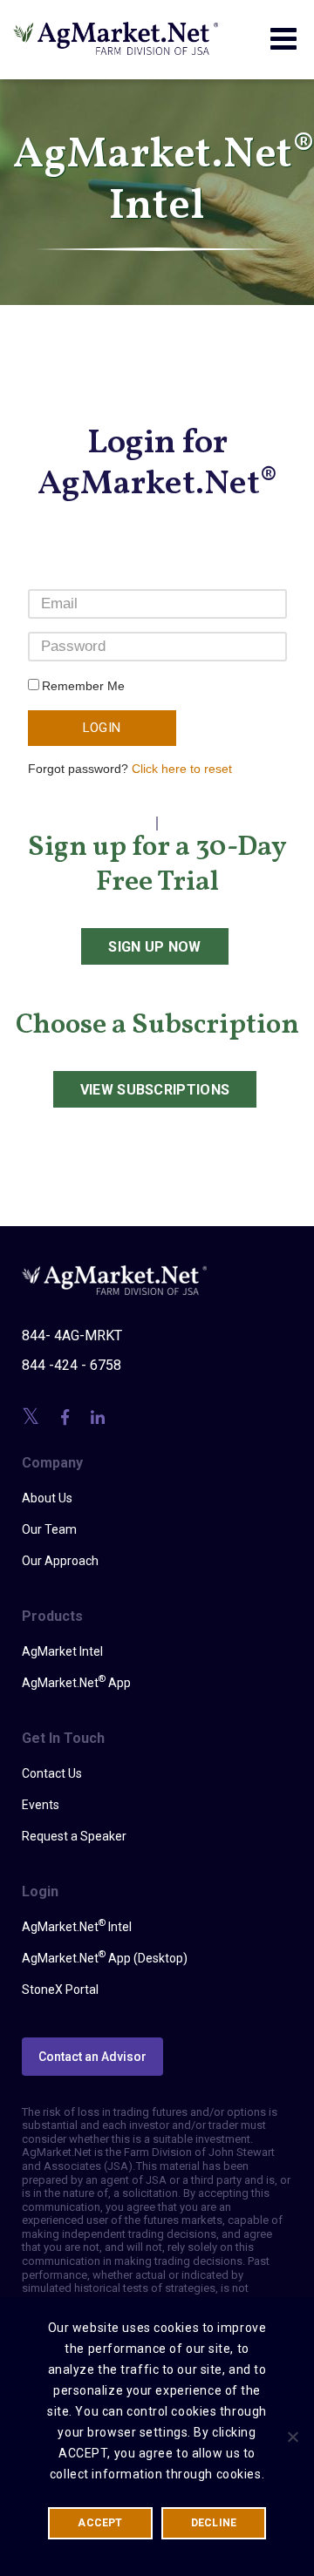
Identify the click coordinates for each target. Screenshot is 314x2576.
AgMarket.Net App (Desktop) (105, 1957)
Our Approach (60, 1561)
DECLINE (214, 2523)
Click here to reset (182, 769)
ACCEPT (100, 2523)
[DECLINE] (292, 2437)
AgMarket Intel (62, 1651)
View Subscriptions (155, 1090)
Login (102, 728)
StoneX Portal (60, 1990)
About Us (47, 1498)
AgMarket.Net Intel (77, 1926)
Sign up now (155, 947)
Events (41, 1805)
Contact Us (52, 1773)
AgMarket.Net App (76, 1682)
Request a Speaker (74, 1836)
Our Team (49, 1529)
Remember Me (83, 686)
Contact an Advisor (92, 2057)
